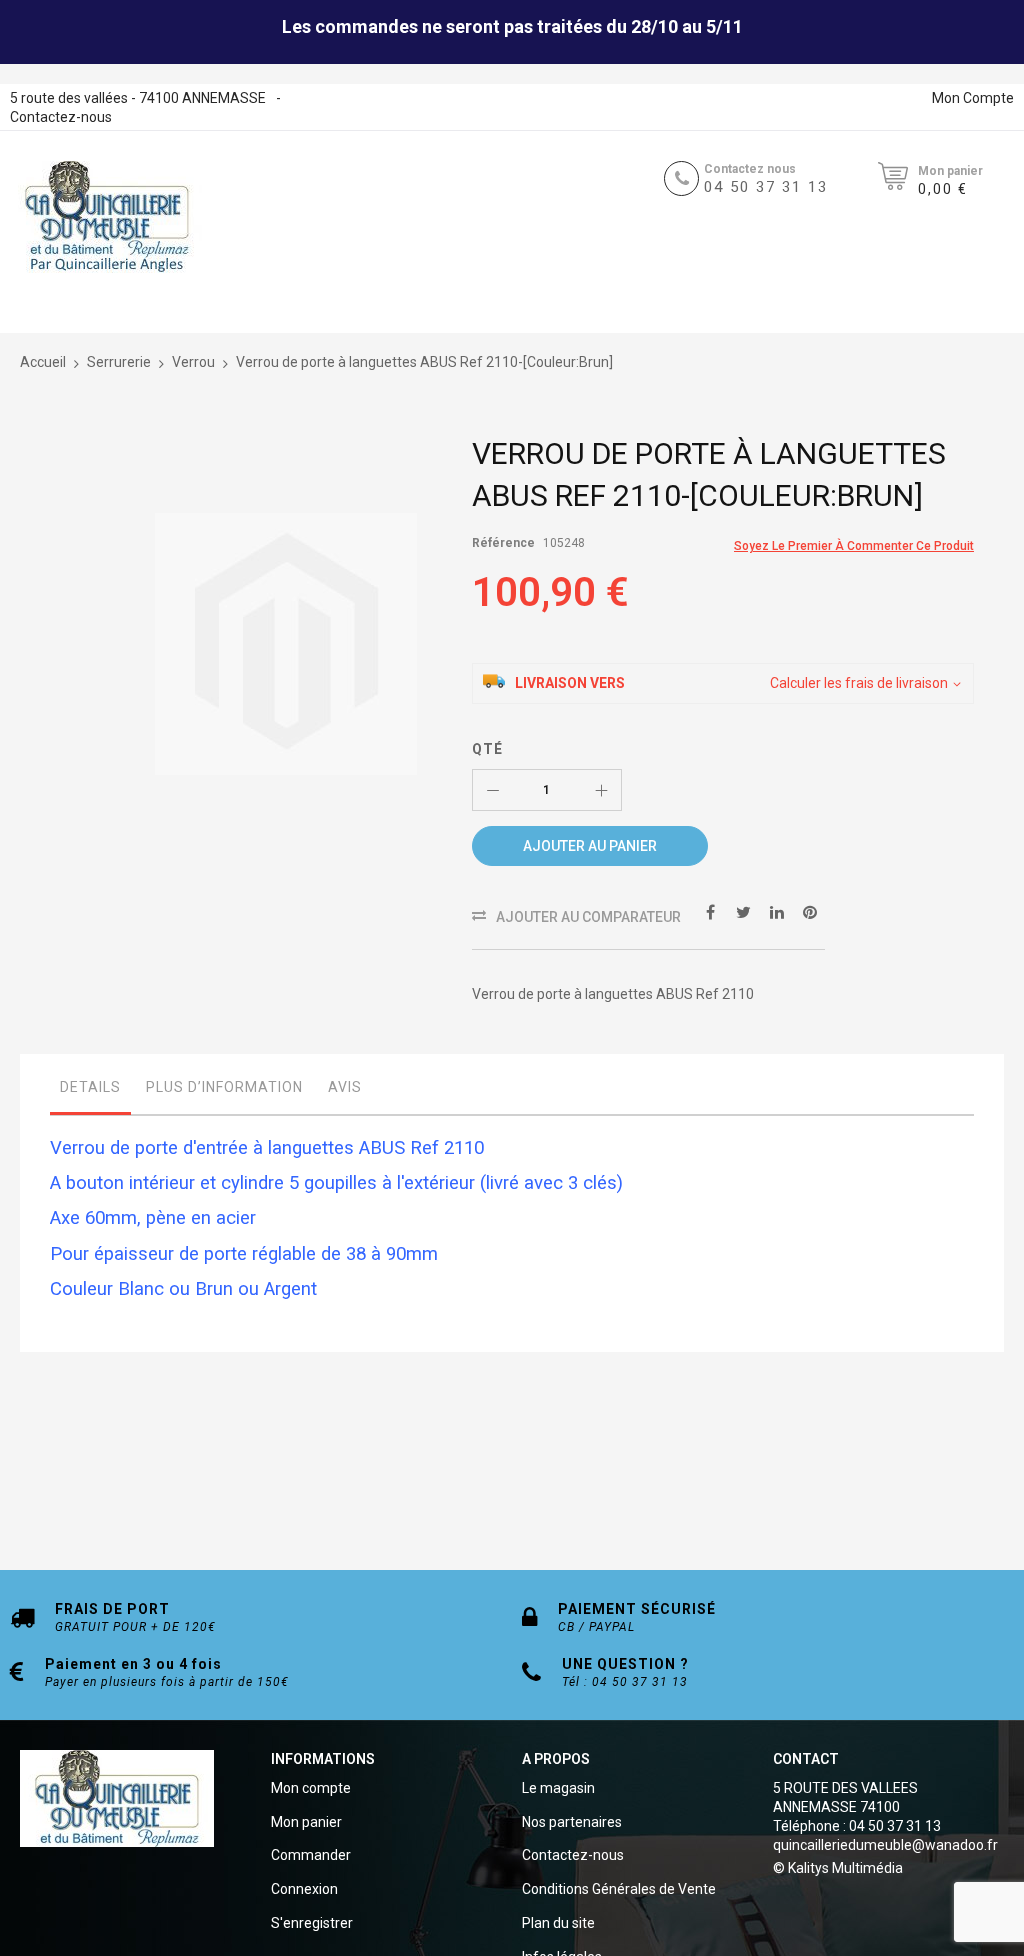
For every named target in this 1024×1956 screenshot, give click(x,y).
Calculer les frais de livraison (859, 683)
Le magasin (558, 1788)
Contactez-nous (61, 117)
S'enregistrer (312, 1923)
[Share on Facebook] (711, 911)
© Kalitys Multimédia (838, 1868)
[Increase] (601, 790)
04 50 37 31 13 (766, 187)
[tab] (90, 1092)
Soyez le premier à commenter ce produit (854, 546)
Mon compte (311, 1788)
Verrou (193, 362)
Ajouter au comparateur (588, 917)
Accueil (43, 362)
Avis (345, 1087)
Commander (311, 1855)
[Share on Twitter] (744, 911)
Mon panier (306, 1822)
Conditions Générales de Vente (619, 1889)
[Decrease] (493, 790)
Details (90, 1087)
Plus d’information (224, 1087)
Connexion (304, 1889)
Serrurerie (119, 362)
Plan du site (558, 1923)
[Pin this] (810, 911)
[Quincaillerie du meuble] (107, 217)
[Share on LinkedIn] (777, 911)
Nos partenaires (572, 1822)
